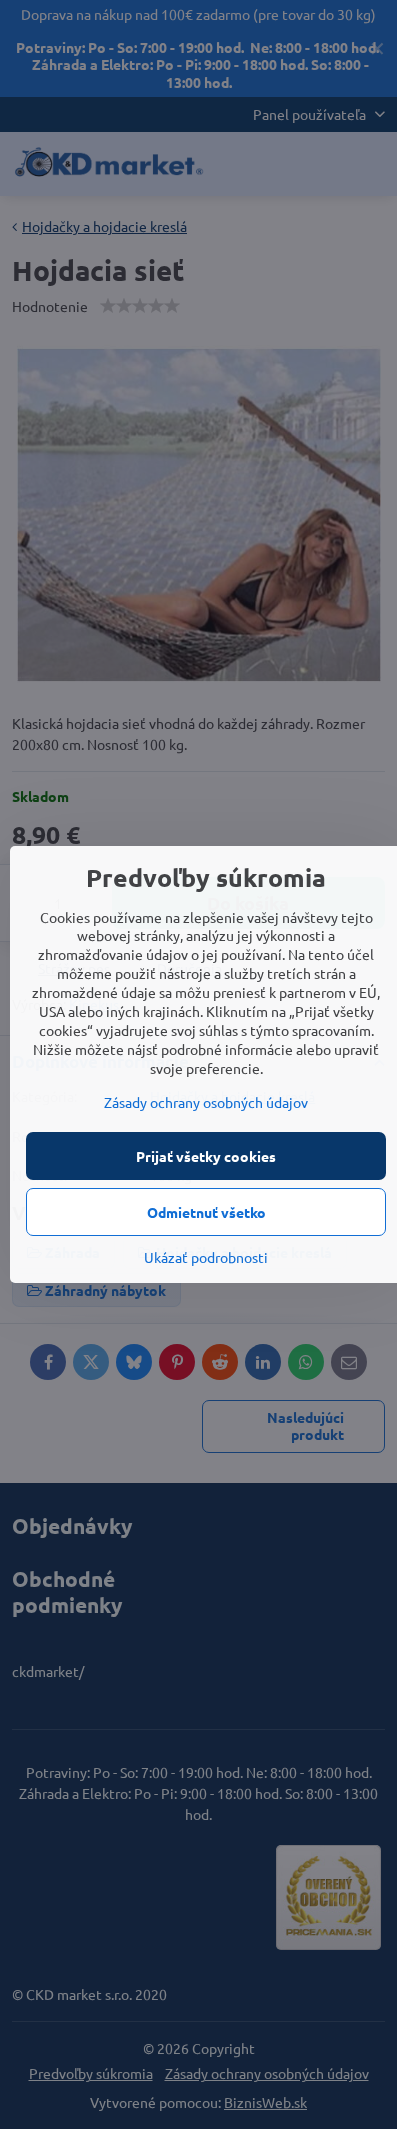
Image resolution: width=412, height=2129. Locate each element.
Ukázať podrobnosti (206, 1257)
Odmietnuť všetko (206, 1212)
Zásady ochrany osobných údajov (206, 1102)
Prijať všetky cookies (206, 1156)
